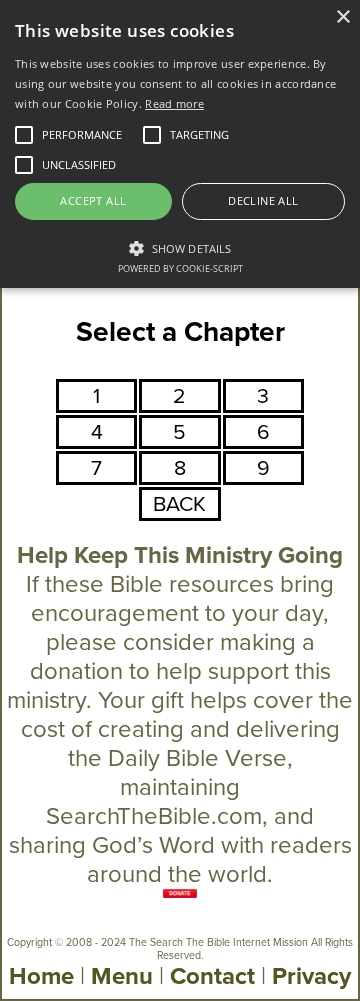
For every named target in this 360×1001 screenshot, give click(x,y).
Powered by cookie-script (180, 268)
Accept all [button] (93, 200)
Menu (122, 976)
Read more (174, 103)
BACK (179, 504)
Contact (212, 976)
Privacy (311, 976)
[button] (180, 247)
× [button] (342, 17)
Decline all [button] (263, 200)
